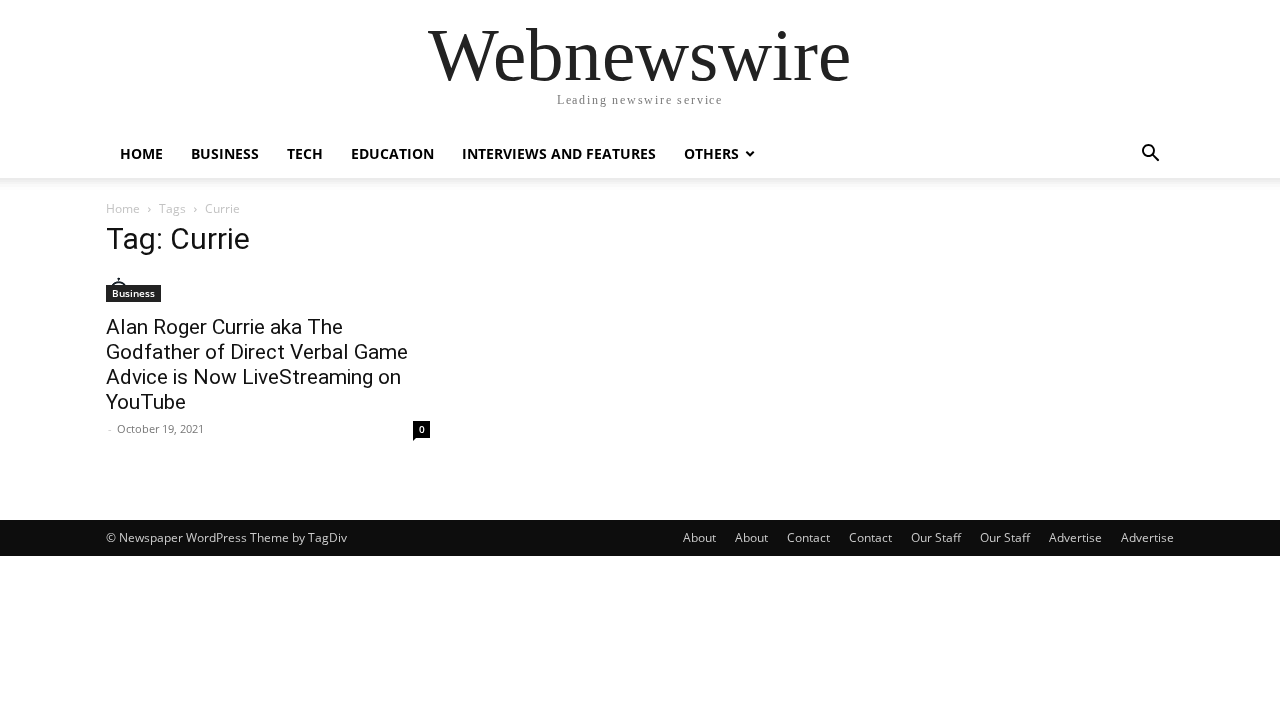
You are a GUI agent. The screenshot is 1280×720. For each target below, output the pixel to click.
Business (225, 153)
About (699, 537)
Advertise (1075, 537)
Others (711, 153)
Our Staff (936, 537)
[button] (1150, 155)
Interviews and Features (559, 153)
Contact (808, 537)
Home (141, 153)
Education (392, 153)
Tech (305, 153)
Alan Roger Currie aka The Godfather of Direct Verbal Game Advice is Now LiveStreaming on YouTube (257, 364)
